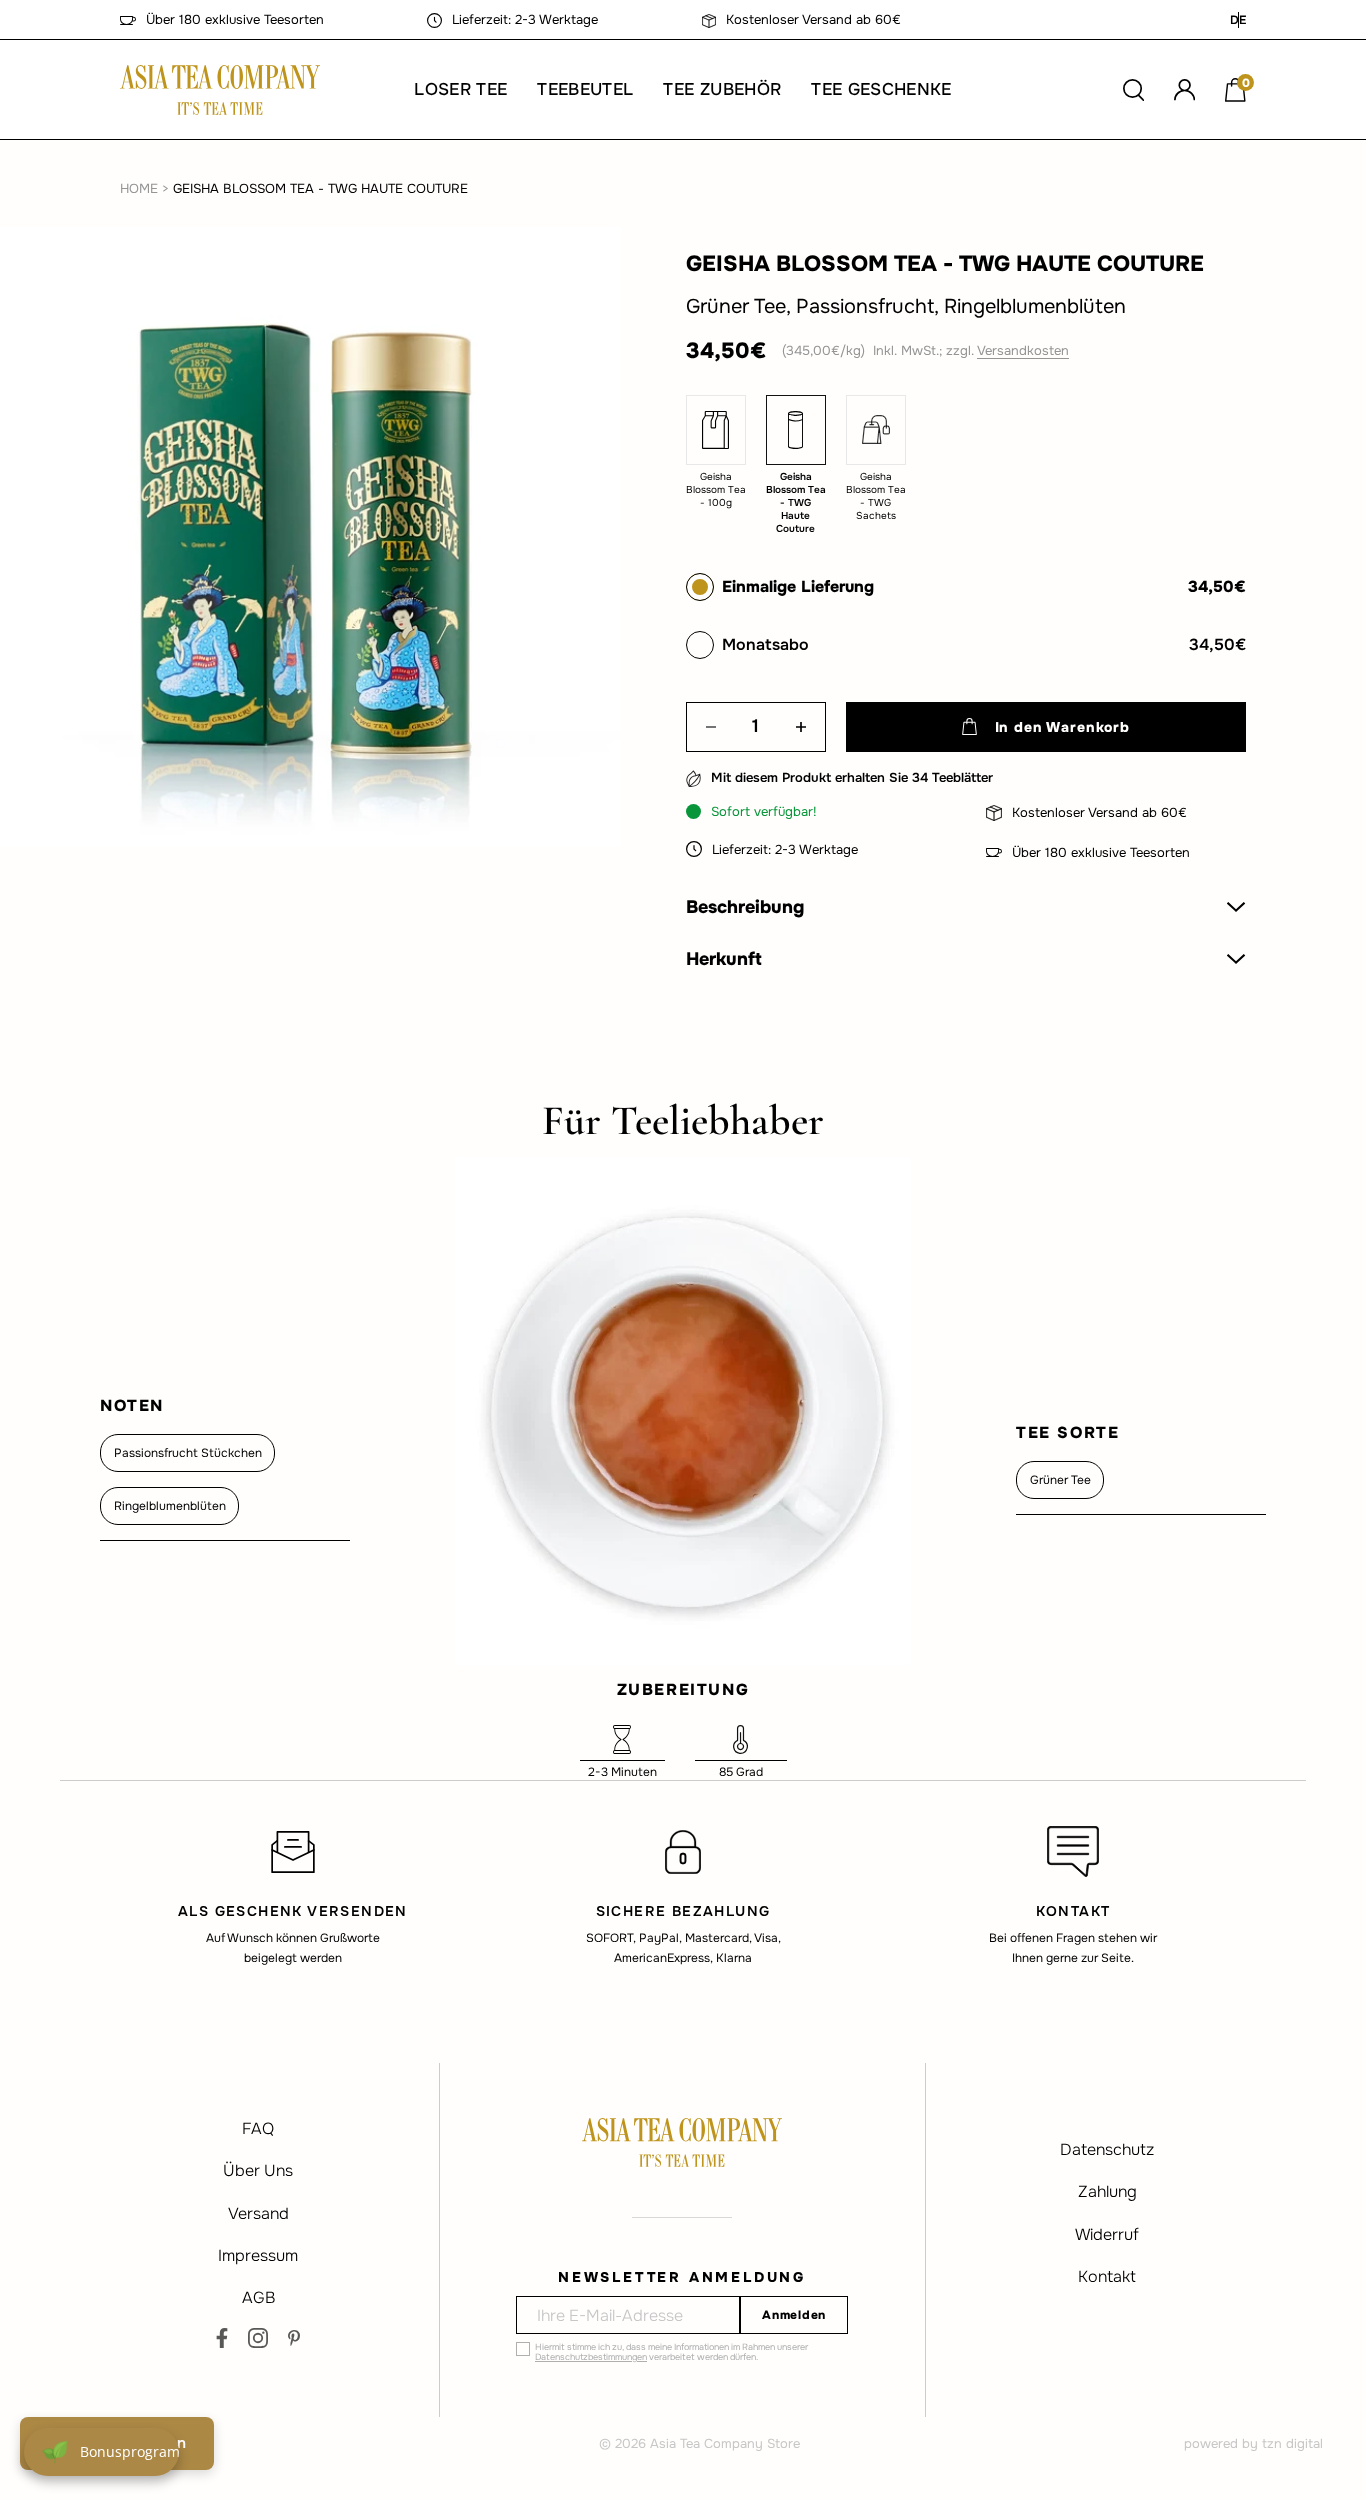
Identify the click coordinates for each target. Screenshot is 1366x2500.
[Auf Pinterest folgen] (294, 2338)
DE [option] (1238, 20)
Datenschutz (1107, 2149)
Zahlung (1107, 2191)
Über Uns (258, 2170)
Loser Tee (460, 89)
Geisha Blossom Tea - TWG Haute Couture (320, 188)
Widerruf (1107, 2234)
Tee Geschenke (881, 89)
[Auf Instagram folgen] (258, 2338)
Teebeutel (585, 89)
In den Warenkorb (1062, 727)
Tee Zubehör (722, 89)
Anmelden (794, 2315)
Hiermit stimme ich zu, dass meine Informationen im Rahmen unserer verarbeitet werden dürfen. (671, 2352)
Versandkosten (1023, 350)
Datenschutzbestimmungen (591, 2357)
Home (139, 188)
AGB (258, 2297)
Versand (258, 2213)
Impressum (258, 2255)
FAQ (258, 2128)
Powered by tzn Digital (1253, 2443)
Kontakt (1107, 2276)
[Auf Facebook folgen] (222, 2338)
